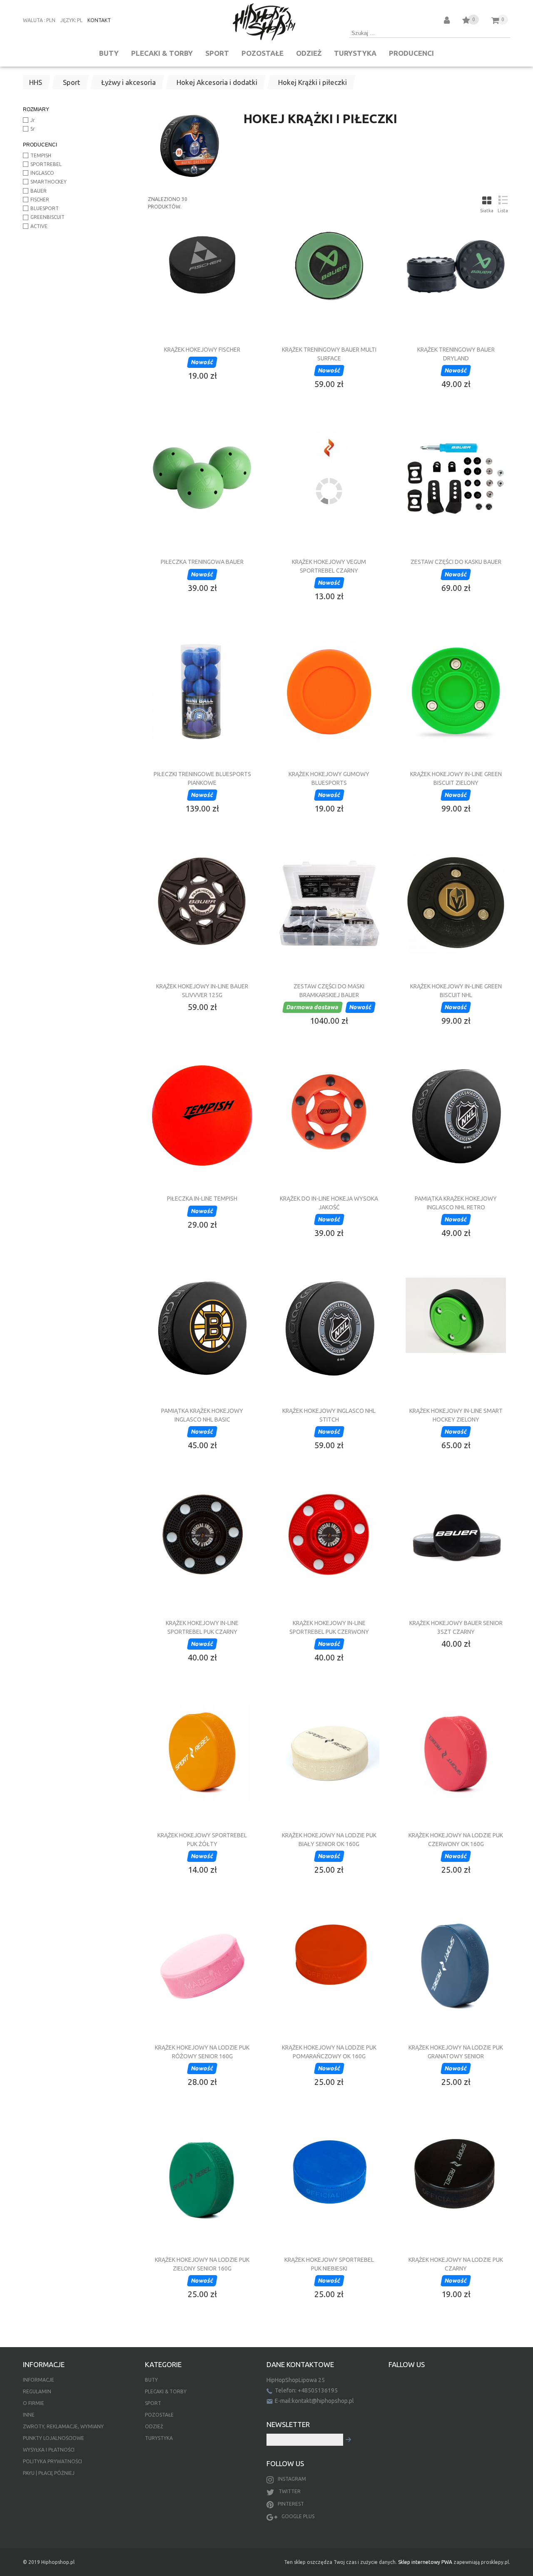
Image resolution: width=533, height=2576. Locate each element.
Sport (217, 53)
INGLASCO (42, 173)
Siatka (487, 211)
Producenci (411, 53)
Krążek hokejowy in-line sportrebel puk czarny (202, 1627)
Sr (33, 129)
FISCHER (40, 200)
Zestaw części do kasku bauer (456, 562)
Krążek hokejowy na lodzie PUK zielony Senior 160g (202, 2264)
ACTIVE (39, 226)
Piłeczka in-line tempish (202, 1199)
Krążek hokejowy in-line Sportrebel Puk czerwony (329, 1627)
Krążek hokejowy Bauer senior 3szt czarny (456, 1627)
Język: (68, 20)
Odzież (309, 53)
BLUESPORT (45, 208)
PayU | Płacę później (49, 2473)
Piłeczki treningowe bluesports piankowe (202, 778)
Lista (503, 211)
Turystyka (355, 53)
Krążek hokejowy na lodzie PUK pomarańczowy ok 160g (329, 2052)
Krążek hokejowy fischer (202, 350)
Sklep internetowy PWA (425, 2562)
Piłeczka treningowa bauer (202, 562)
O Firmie (34, 2403)
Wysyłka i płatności (49, 2450)
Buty (109, 53)
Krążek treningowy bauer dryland (456, 354)
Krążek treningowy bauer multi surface (329, 354)
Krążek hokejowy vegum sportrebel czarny (329, 566)
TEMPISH (41, 155)
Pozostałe (263, 53)
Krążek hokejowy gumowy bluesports (329, 778)
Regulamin (37, 2391)
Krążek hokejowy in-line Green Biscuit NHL (456, 990)
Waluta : (34, 20)
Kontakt (99, 20)
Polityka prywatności (52, 2461)
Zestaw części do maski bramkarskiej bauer (329, 990)
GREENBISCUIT (47, 217)
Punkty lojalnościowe (54, 2438)
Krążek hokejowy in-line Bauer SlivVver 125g (202, 990)
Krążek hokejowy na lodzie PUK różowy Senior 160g (202, 2052)
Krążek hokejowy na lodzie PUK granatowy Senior (456, 2052)
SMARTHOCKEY (49, 182)
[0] (466, 21)
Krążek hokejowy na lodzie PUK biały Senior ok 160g (329, 1839)
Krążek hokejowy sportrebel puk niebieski (329, 2264)
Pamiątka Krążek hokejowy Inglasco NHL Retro (456, 1203)
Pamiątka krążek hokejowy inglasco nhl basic (202, 1415)
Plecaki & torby (162, 53)
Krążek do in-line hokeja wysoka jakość (329, 1203)
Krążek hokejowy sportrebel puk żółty (202, 1839)
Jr (33, 120)
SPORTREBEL (46, 164)
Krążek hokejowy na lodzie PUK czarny (456, 2264)
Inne (29, 2415)
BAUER (39, 191)
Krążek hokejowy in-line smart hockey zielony (456, 1415)
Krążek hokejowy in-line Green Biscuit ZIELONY (456, 778)
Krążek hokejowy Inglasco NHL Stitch (329, 1415)
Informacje (39, 2380)
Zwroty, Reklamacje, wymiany (63, 2426)
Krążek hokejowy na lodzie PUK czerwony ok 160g (456, 1839)
